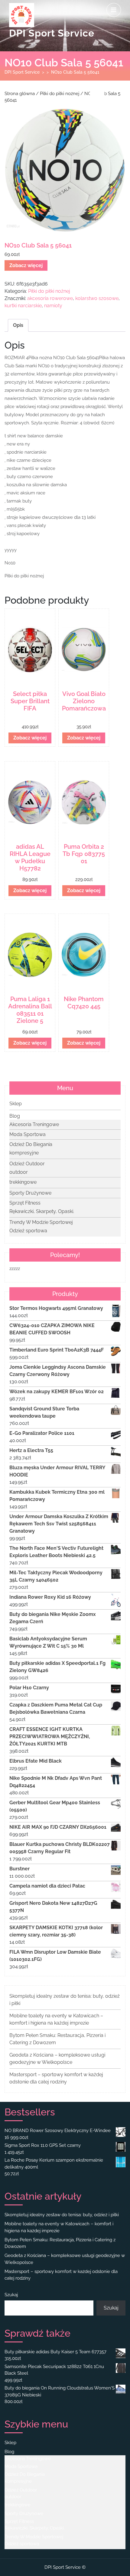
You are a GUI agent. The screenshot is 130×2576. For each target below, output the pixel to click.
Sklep (16, 1104)
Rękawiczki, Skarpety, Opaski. (42, 1211)
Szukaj (11, 2295)
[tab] (114, 10)
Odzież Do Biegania (31, 1144)
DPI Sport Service (52, 33)
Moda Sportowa (28, 1134)
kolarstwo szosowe (97, 298)
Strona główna (20, 93)
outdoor (19, 1172)
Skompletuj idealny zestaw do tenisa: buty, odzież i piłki (62, 2215)
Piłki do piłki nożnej (60, 93)
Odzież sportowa (28, 1231)
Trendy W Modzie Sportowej (41, 1222)
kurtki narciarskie (23, 306)
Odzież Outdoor (27, 1164)
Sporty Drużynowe (30, 1193)
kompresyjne (24, 1153)
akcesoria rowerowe (50, 298)
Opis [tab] (18, 325)
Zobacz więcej (26, 265)
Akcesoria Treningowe (34, 1124)
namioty (53, 306)
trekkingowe (23, 1182)
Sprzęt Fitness (25, 1203)
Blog (15, 1116)
